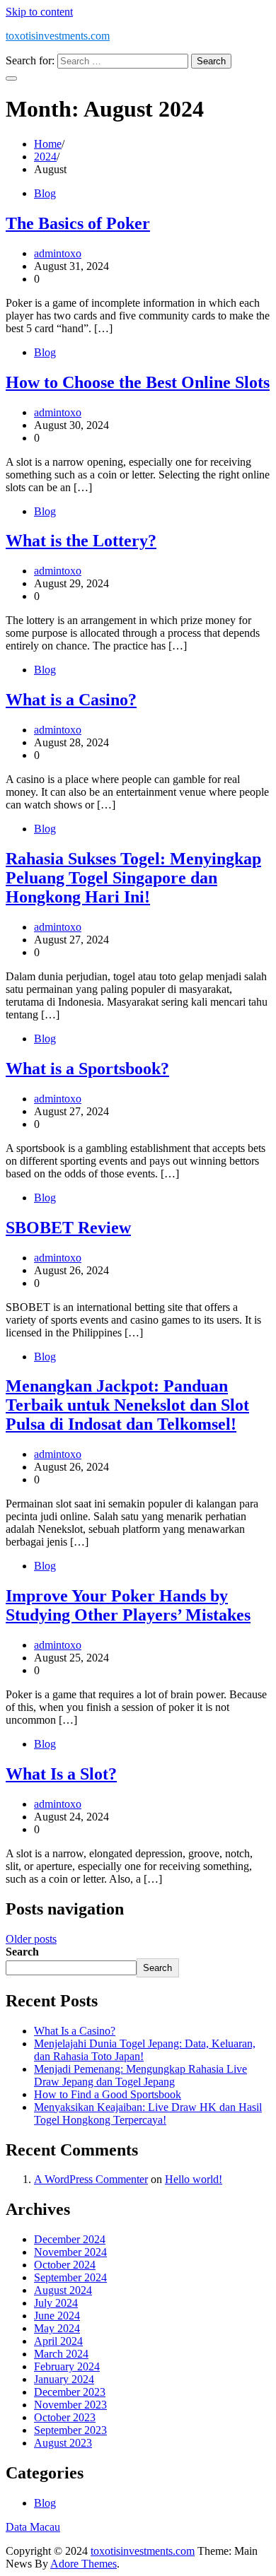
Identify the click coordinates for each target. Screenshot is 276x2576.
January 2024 (64, 2379)
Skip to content (39, 12)
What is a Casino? (71, 700)
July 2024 (56, 2303)
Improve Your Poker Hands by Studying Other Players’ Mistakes (128, 1605)
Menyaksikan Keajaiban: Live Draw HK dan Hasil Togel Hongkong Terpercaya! (148, 2113)
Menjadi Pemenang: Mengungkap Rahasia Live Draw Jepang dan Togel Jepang (140, 2075)
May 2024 (57, 2328)
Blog (45, 193)
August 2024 (63, 2290)
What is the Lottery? (81, 541)
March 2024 (61, 2354)
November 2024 (70, 2252)
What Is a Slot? (61, 1774)
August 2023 (63, 2443)
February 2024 (67, 2366)
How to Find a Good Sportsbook (108, 2094)
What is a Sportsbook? (87, 1069)
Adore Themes (84, 2564)
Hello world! (194, 2179)
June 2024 (57, 2316)
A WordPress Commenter (91, 2179)
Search (22, 1952)
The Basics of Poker (78, 223)
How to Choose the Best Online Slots (138, 382)
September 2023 (70, 2430)
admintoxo (58, 253)
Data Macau (33, 2527)
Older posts (31, 1939)
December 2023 (70, 2392)
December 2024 (70, 2239)
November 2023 (70, 2405)
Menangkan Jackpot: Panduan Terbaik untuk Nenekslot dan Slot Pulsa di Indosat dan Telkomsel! (127, 1405)
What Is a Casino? (75, 2031)
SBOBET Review (68, 1228)
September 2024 (70, 2277)
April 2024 (58, 2341)
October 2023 (65, 2417)
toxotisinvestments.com (58, 36)
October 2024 (65, 2265)
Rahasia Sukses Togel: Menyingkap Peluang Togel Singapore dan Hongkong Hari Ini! (133, 878)
